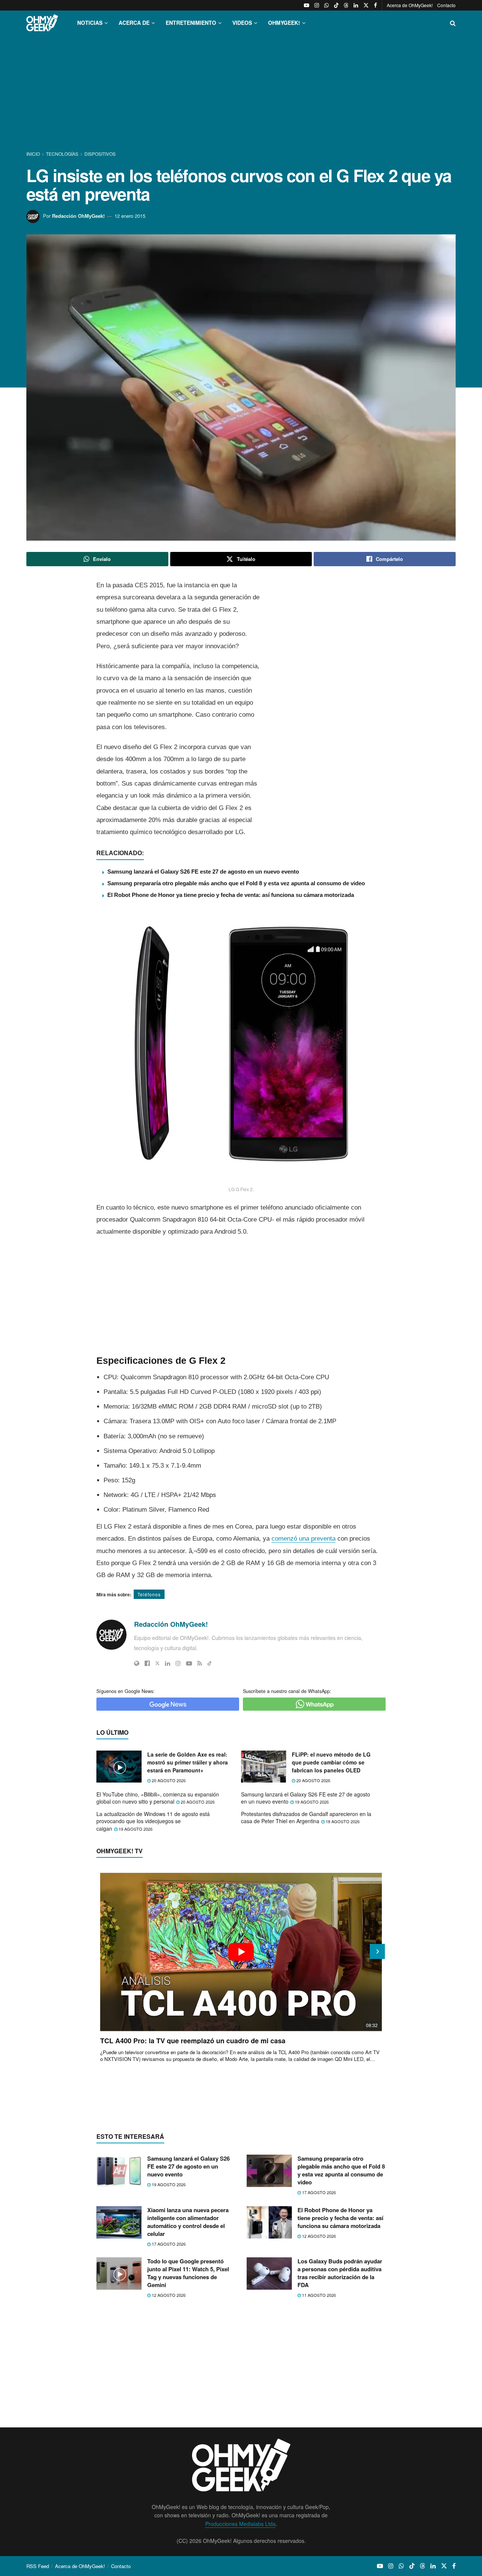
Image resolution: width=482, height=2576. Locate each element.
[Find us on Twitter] (366, 5)
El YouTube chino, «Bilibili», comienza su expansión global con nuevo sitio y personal (158, 1798)
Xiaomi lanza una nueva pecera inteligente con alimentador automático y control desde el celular (188, 2222)
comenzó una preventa (304, 1539)
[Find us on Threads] (346, 5)
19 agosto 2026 (311, 1802)
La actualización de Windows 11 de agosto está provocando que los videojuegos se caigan (153, 1821)
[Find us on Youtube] (307, 5)
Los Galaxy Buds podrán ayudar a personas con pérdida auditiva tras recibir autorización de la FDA (340, 2273)
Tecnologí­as (62, 154)
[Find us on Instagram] (317, 5)
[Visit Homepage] (42, 23)
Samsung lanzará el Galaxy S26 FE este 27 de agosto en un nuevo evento (203, 872)
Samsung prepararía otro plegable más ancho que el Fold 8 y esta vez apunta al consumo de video (236, 883)
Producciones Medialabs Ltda (240, 2524)
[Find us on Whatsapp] (326, 5)
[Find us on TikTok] (336, 5)
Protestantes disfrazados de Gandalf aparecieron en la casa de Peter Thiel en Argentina (306, 1818)
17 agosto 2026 (318, 2192)
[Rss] (200, 1663)
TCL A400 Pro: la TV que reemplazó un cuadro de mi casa (193, 2041)
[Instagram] (178, 1663)
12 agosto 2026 (318, 2236)
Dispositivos (100, 154)
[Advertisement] (241, 93)
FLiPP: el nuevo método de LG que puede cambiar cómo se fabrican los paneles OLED (331, 1762)
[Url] (137, 1663)
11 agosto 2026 (318, 2295)
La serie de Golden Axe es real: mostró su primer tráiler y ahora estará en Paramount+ (188, 1762)
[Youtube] (189, 1663)
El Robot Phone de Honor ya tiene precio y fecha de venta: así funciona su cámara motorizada (231, 895)
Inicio (34, 154)
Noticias (90, 23)
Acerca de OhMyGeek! (410, 5)
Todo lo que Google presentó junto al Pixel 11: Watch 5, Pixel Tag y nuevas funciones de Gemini (188, 2273)
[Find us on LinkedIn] (356, 5)
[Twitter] (157, 1663)
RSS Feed (38, 2566)
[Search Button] (453, 23)
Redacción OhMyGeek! (78, 216)
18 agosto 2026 (342, 1821)
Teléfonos (149, 1594)
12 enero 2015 (130, 216)
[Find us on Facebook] (375, 5)
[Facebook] (147, 1663)
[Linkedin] (168, 1663)
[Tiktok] (210, 1663)
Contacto (446, 5)
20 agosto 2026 (168, 1780)
